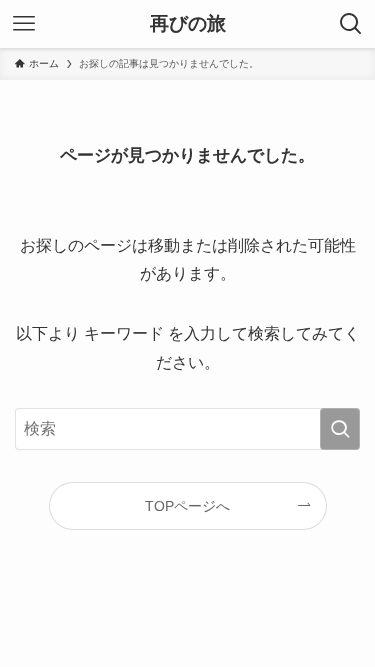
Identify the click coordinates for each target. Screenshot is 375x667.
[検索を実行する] (340, 429)
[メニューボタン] (24, 24)
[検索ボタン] (351, 24)
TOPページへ (187, 506)
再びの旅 (188, 24)
